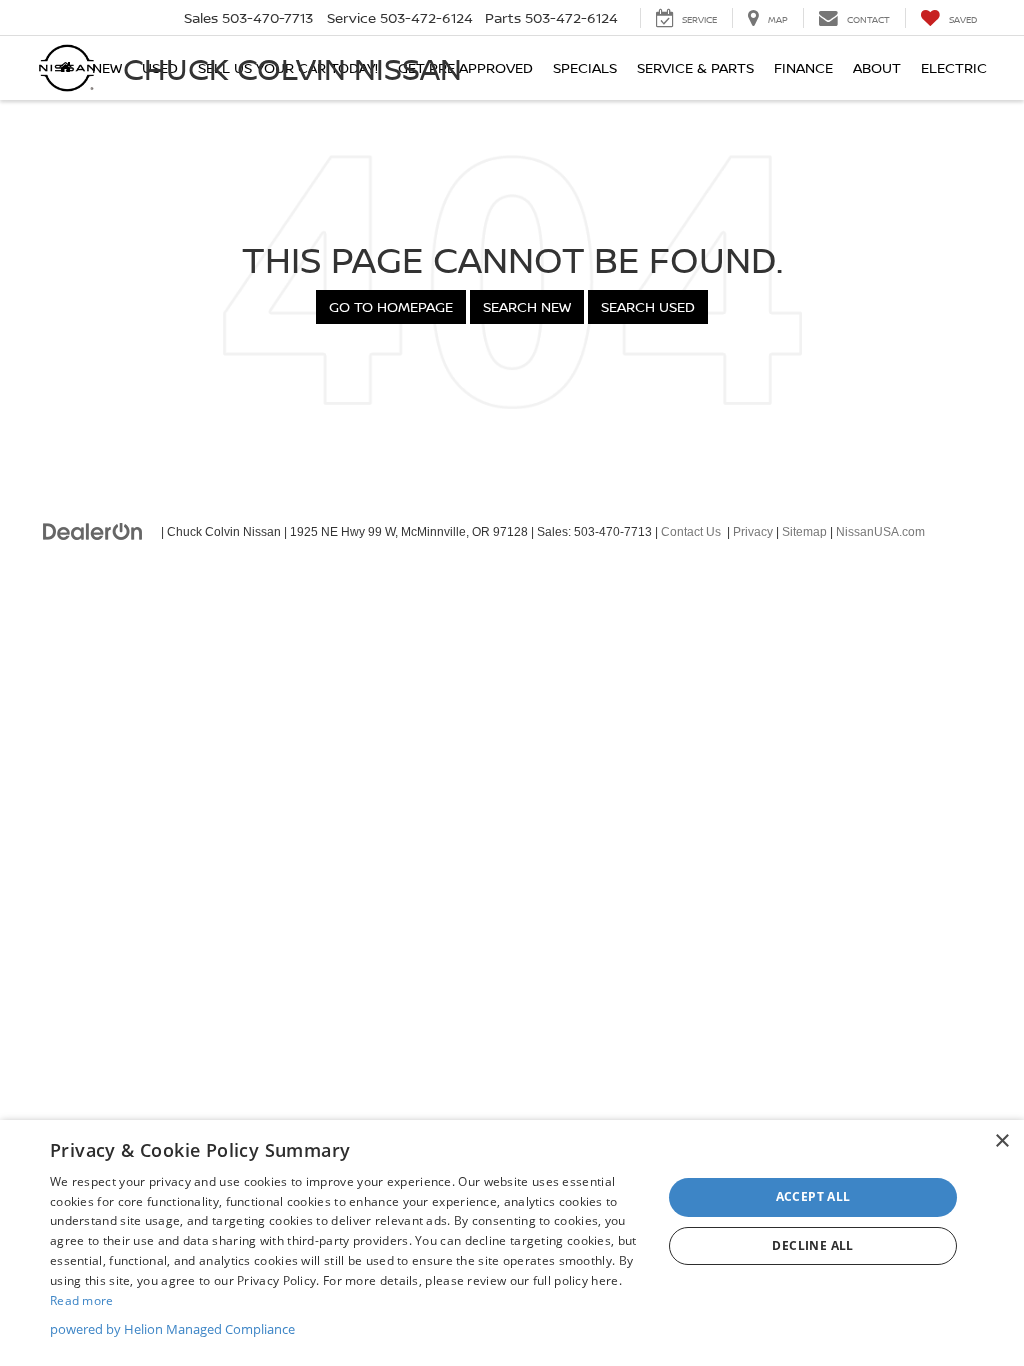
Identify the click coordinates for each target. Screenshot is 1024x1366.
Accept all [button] (813, 1196)
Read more (82, 1300)
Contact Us (691, 532)
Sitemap (804, 532)
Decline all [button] (812, 1245)
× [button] (1001, 1141)
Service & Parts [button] (695, 67)
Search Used (648, 306)
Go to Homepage (391, 306)
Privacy (753, 532)
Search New (527, 306)
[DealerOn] (93, 531)
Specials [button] (585, 67)
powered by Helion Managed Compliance (172, 1329)
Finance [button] (803, 67)
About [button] (877, 67)
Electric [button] (954, 67)
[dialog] (512, 1243)
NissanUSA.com (880, 532)
